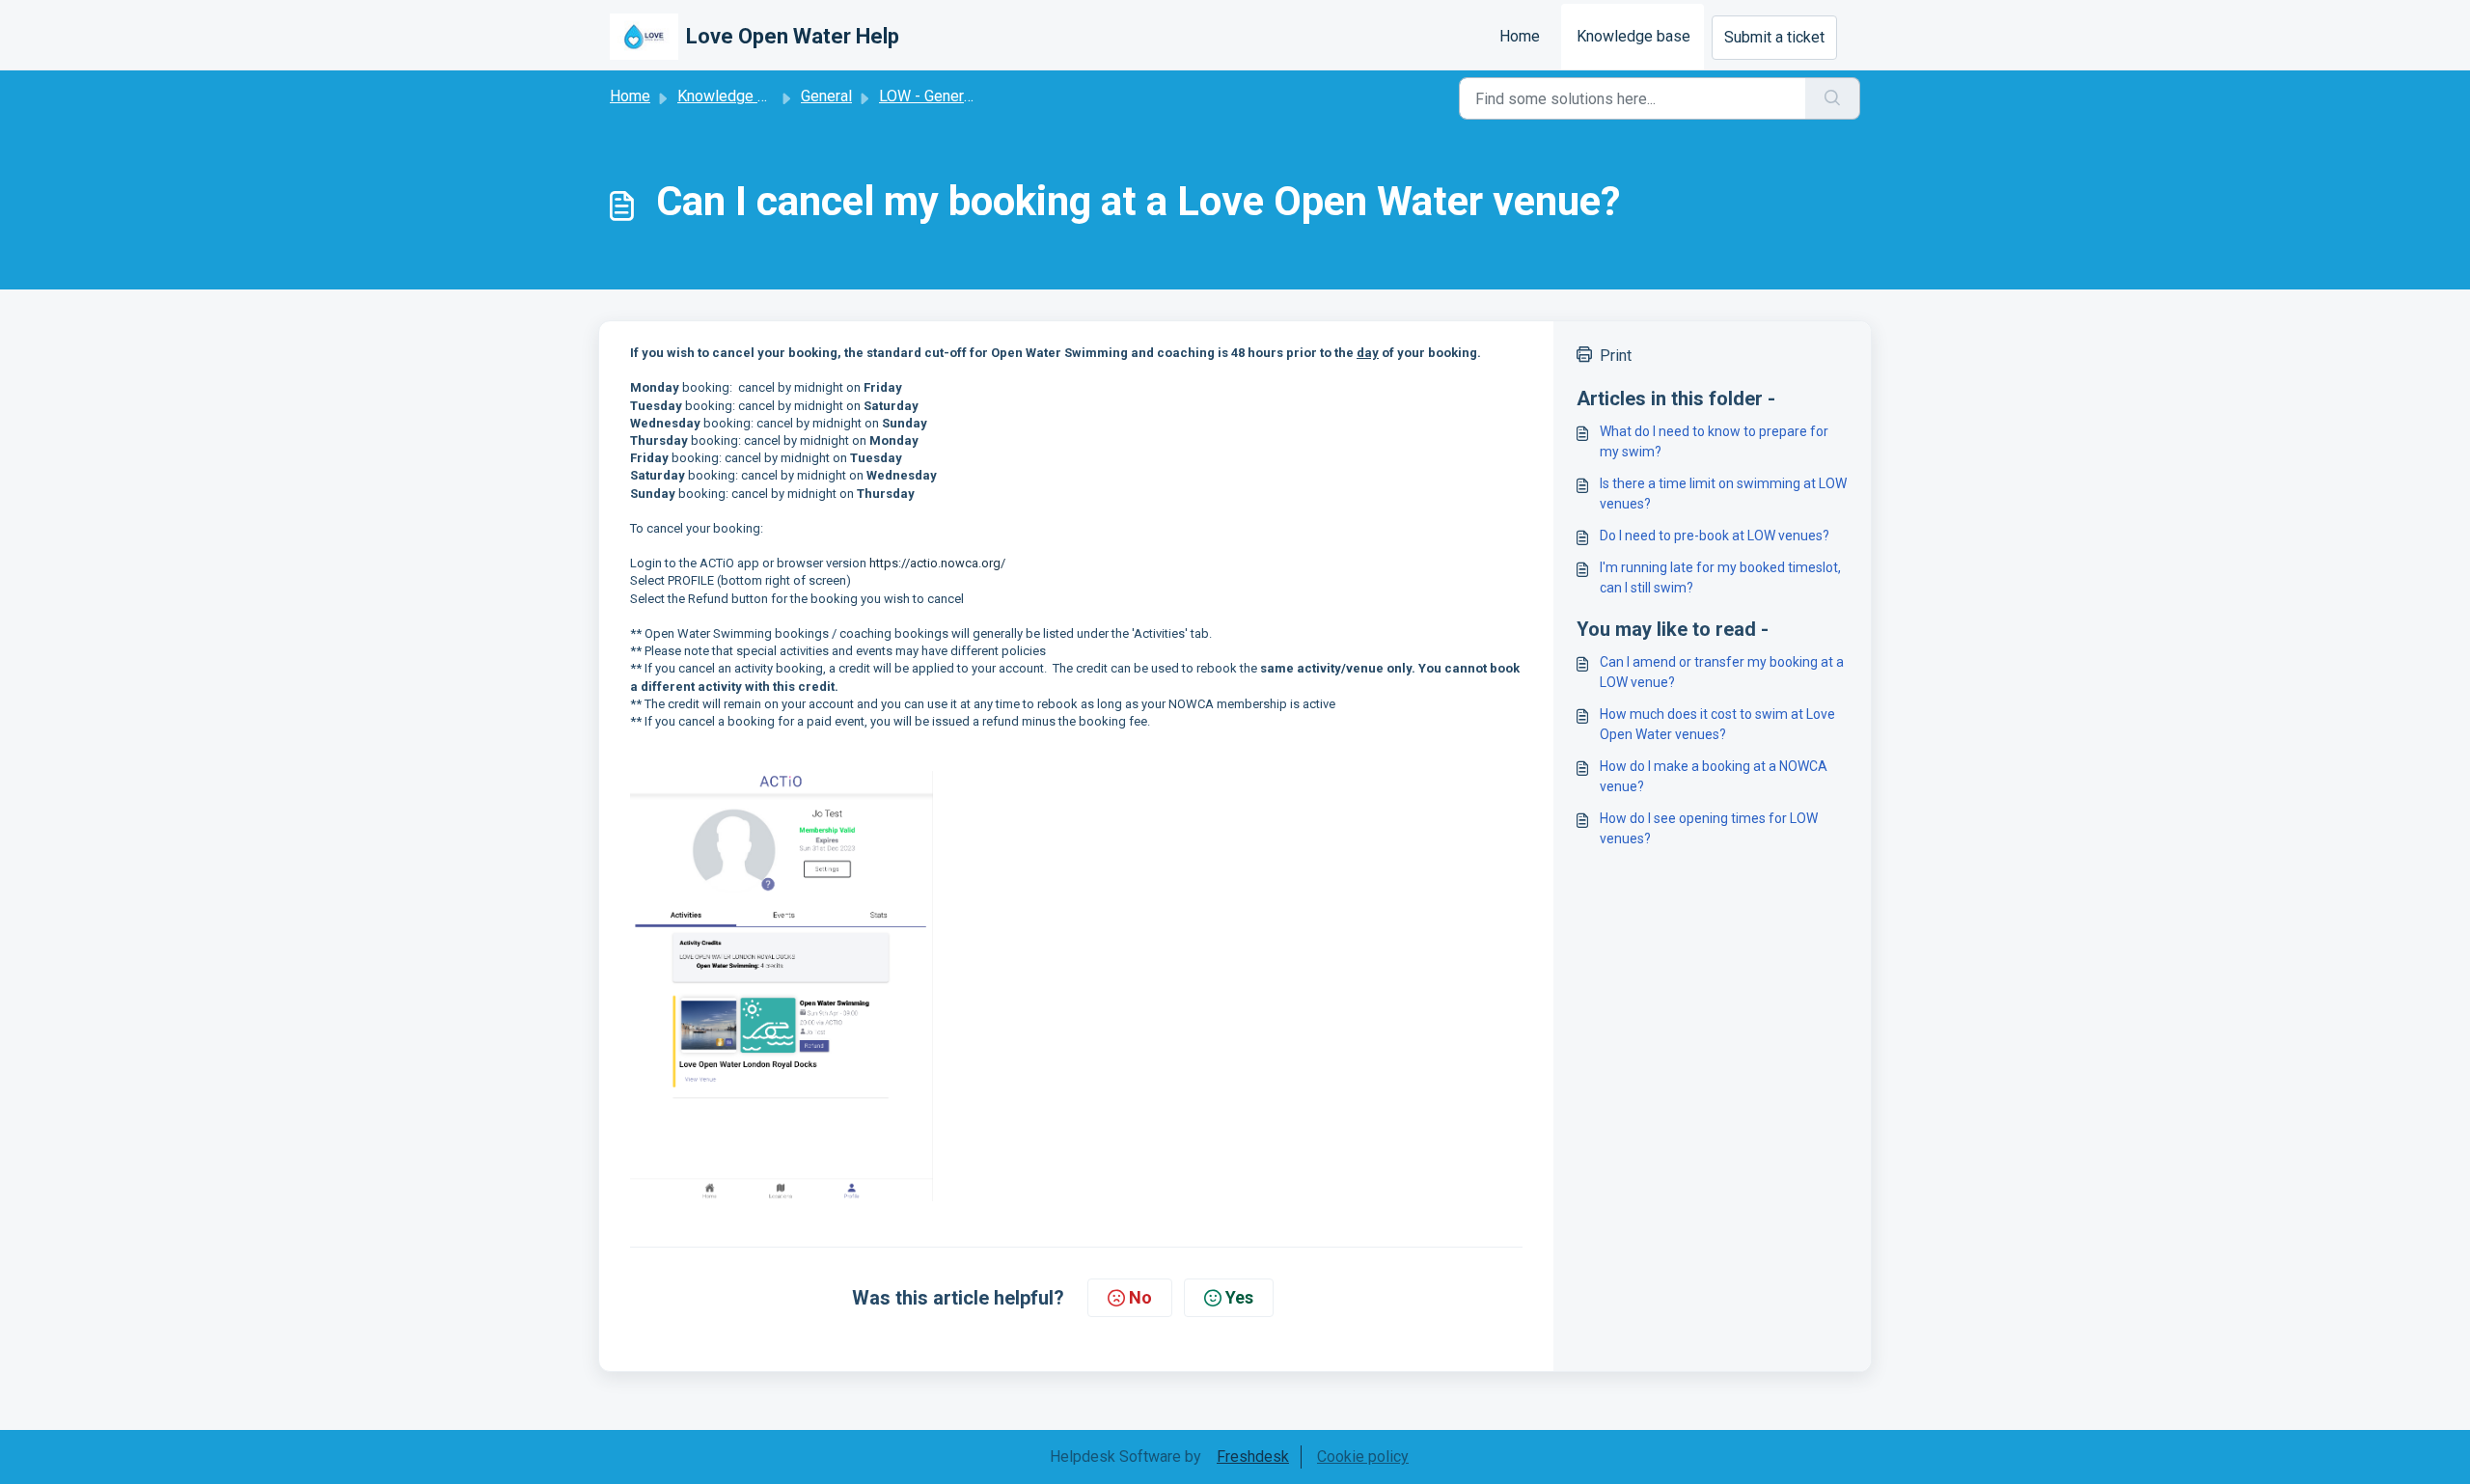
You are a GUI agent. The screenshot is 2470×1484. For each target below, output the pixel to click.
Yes (1239, 1297)
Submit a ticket (1774, 37)
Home (1520, 36)
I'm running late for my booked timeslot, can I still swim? (1720, 577)
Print (1616, 356)
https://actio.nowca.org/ (937, 563)
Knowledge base (1633, 36)
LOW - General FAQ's (948, 96)
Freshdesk (1253, 1457)
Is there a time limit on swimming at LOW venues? (1723, 494)
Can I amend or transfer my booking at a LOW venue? (1722, 672)
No (1140, 1297)
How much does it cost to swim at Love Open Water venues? (1717, 724)
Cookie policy (1363, 1457)
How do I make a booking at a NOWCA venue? (1714, 776)
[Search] (1833, 98)
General (826, 96)
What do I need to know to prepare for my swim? (1714, 441)
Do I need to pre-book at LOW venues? (1715, 536)
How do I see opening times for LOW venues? (1709, 828)
